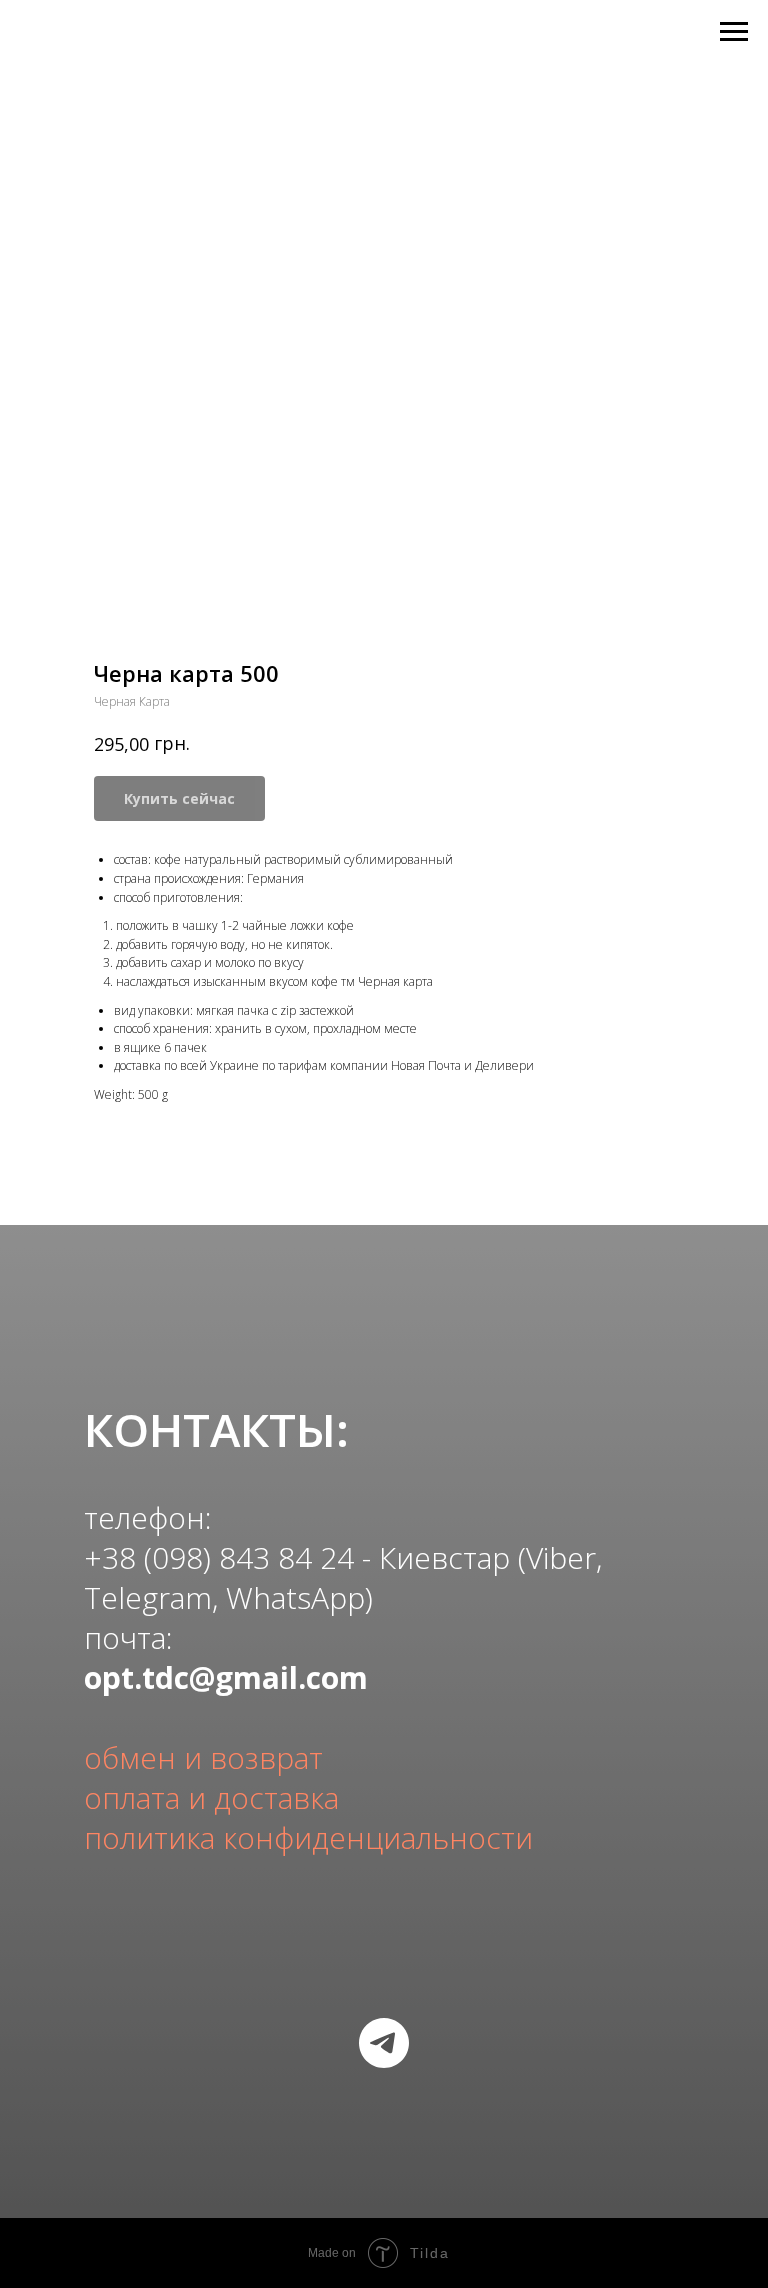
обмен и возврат (203, 1757)
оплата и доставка (211, 1797)
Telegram (148, 1597)
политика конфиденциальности (308, 1837)
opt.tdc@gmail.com (226, 1677)
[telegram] (384, 2043)
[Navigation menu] (734, 32)
